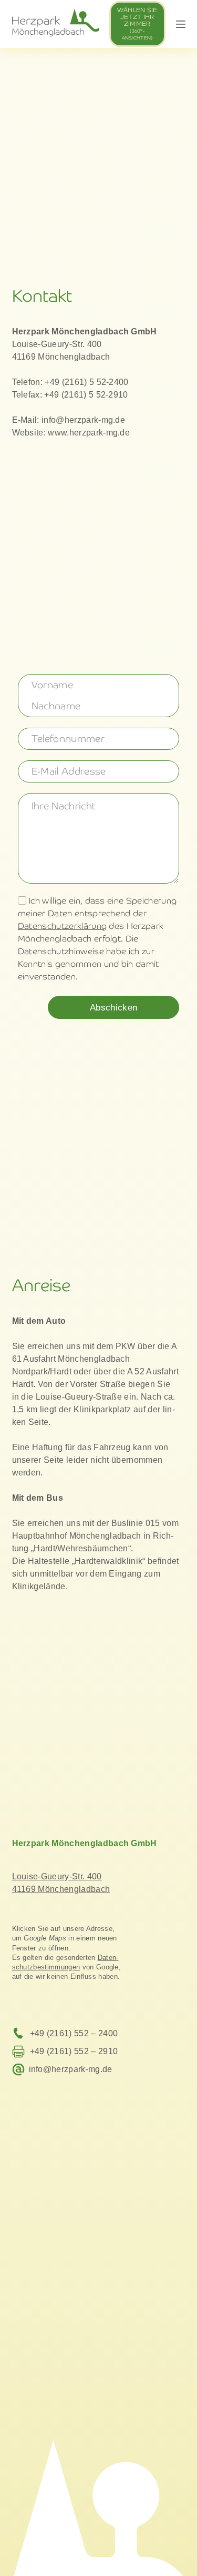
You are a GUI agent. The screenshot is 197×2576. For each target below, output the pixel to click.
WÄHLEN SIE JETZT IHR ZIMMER (137, 24)
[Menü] (181, 24)
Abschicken (113, 1008)
